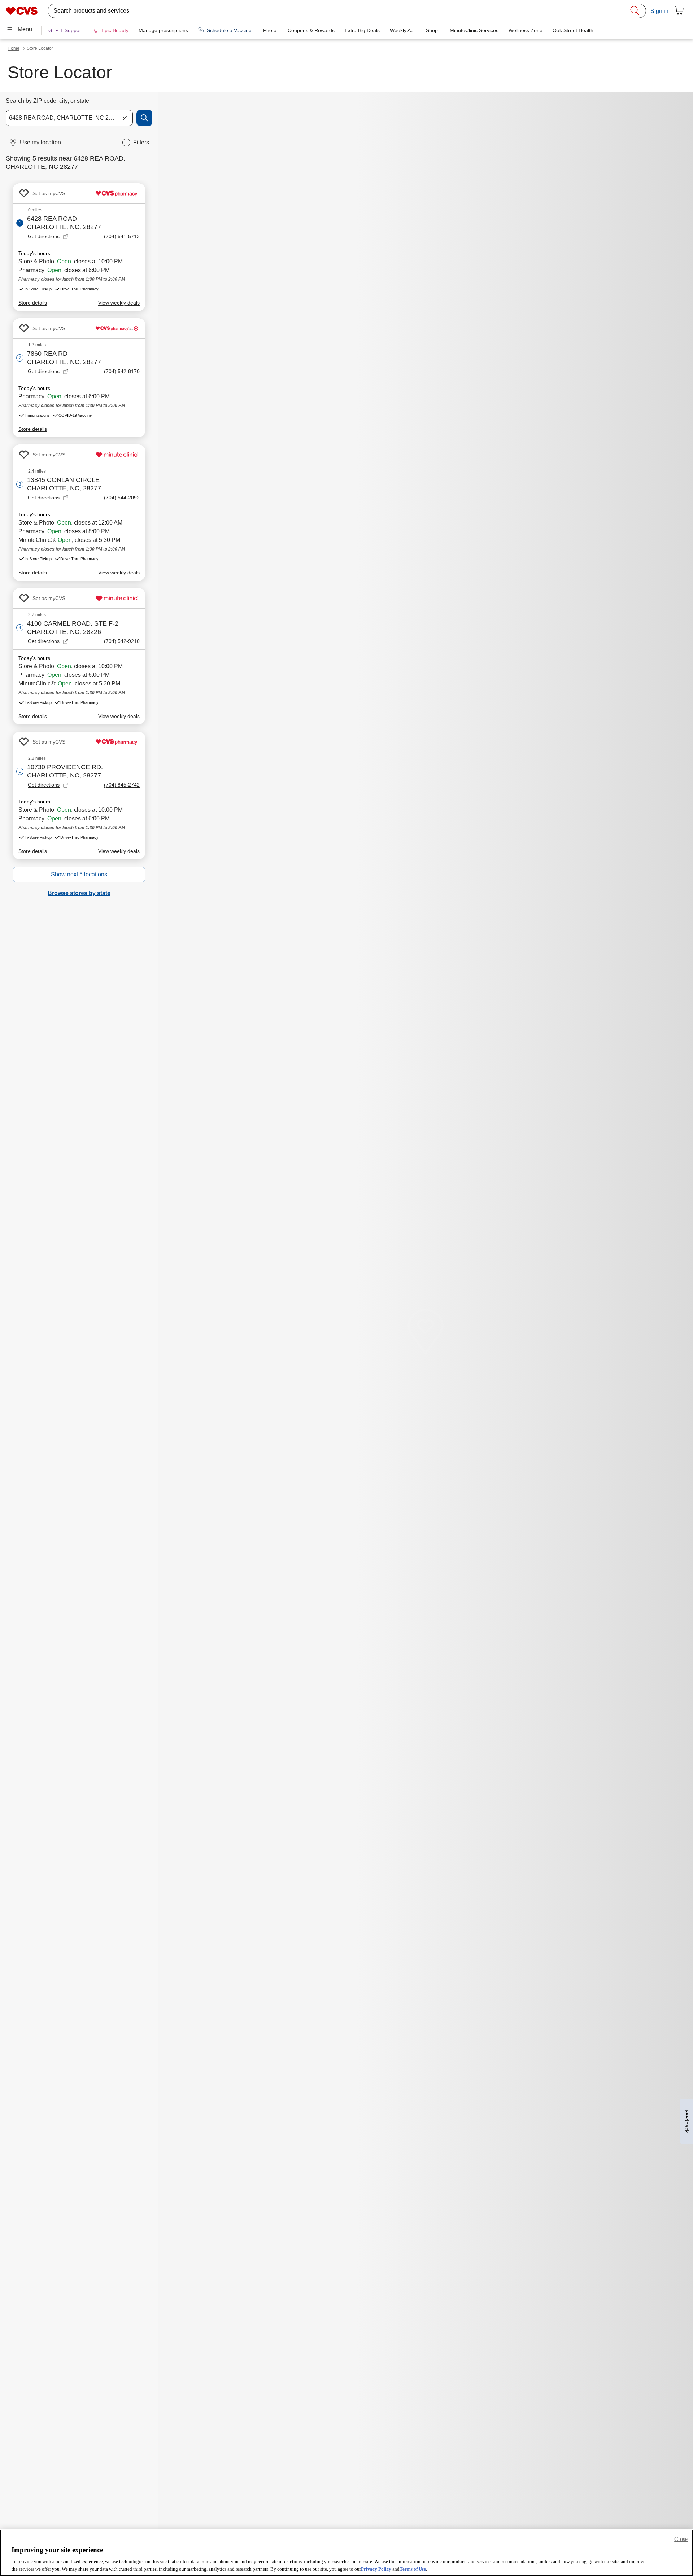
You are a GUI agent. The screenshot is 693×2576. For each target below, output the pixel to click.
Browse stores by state (79, 893)
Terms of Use (413, 2569)
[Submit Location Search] (144, 118)
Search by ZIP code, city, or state (47, 101)
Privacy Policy (376, 2569)
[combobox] (69, 118)
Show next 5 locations (79, 874)
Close (681, 2539)
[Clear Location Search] (125, 118)
